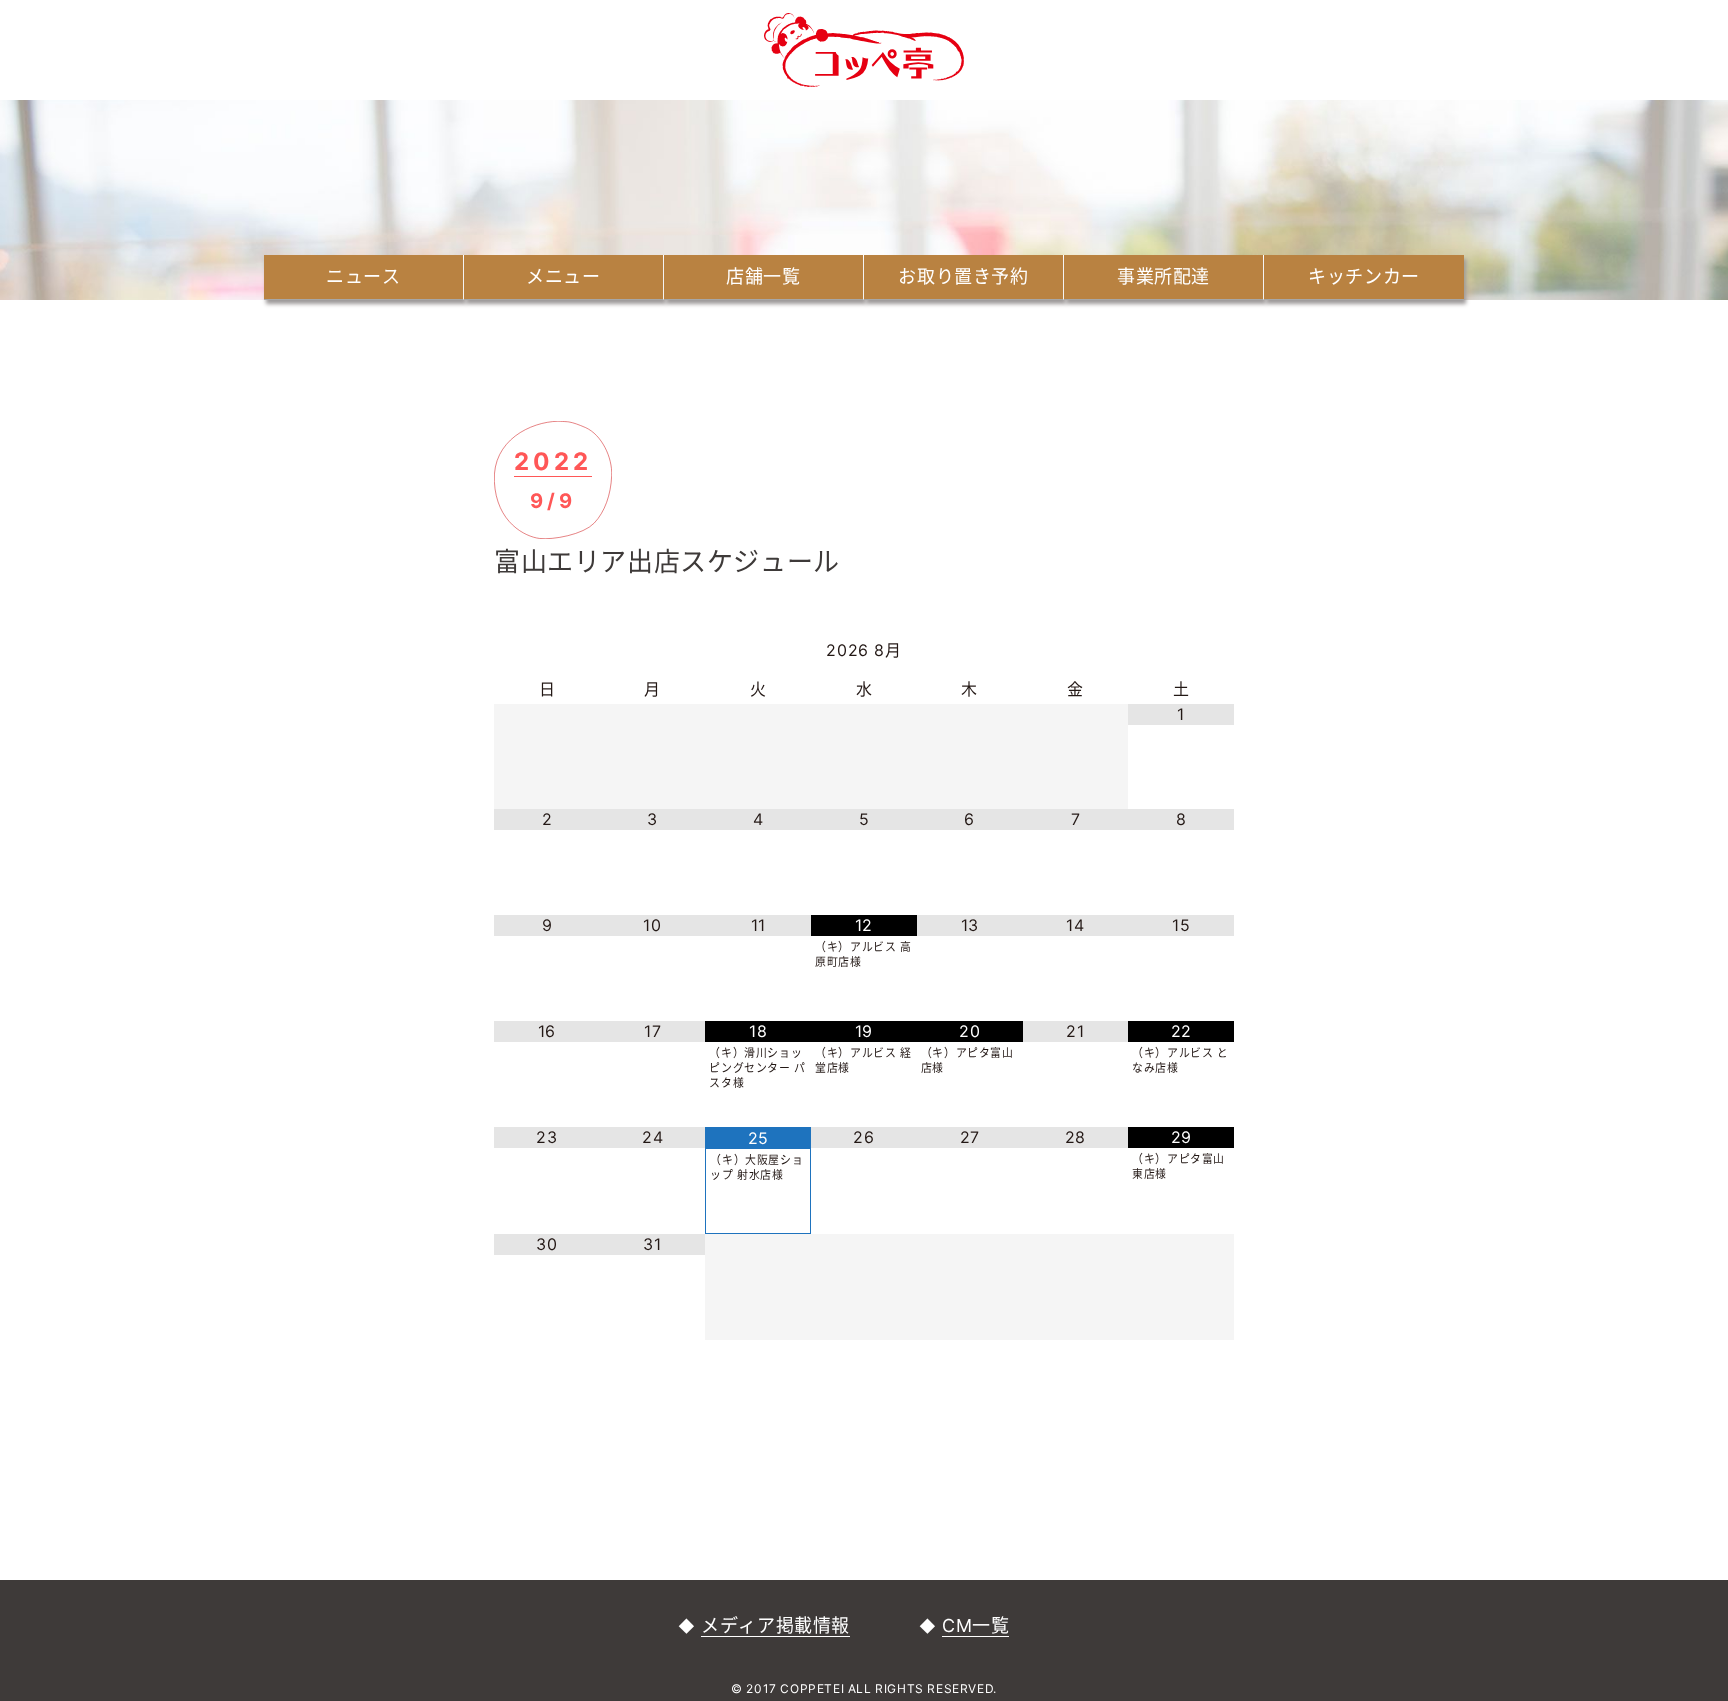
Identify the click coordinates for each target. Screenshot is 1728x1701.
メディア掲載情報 (775, 1625)
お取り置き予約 (963, 276)
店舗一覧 (763, 276)
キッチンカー (1364, 276)
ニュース (363, 276)
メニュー (563, 276)
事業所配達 (1163, 276)
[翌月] (1181, 651)
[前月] (547, 651)
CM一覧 (975, 1625)
